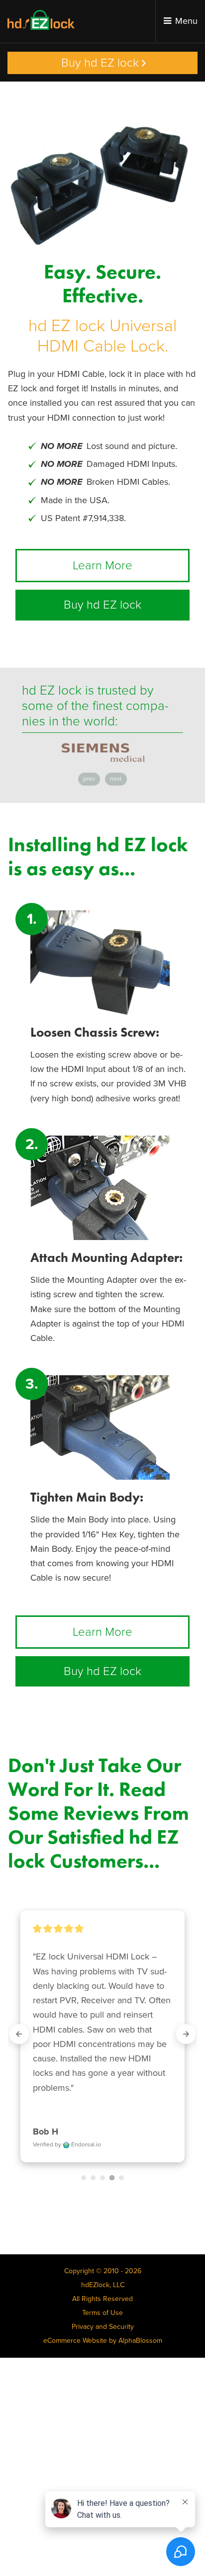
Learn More (102, 566)
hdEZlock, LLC (103, 2285)
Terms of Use (102, 2313)
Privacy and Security (103, 2327)
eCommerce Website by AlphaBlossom (103, 2341)
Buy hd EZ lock (100, 63)
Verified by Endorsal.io (67, 2144)
